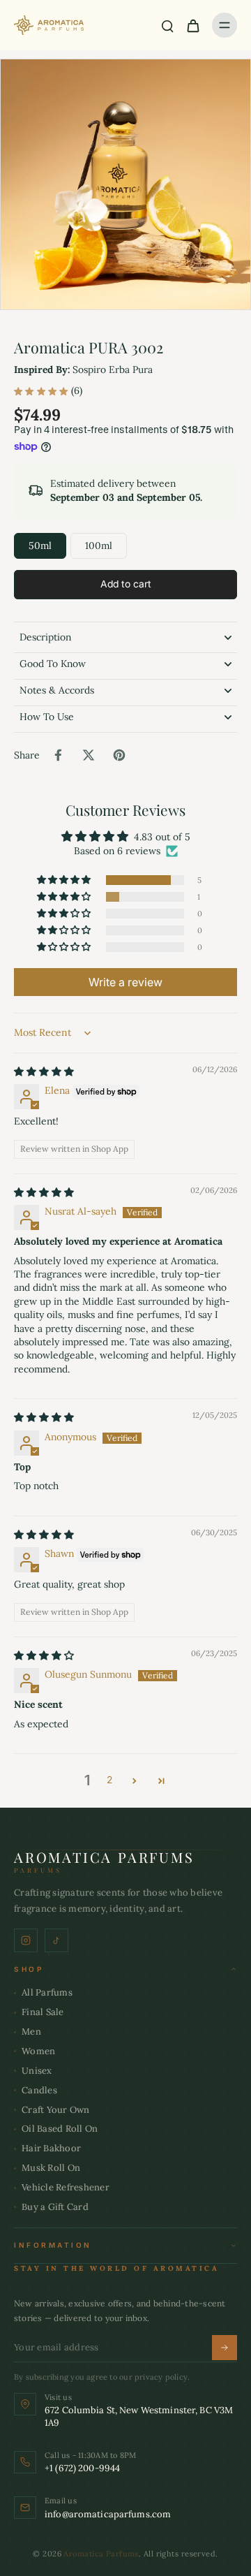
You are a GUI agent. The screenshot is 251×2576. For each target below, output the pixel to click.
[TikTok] (56, 1940)
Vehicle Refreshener (66, 2187)
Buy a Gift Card (55, 2207)
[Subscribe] (225, 2348)
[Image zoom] (125, 184)
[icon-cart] (192, 25)
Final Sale (43, 2012)
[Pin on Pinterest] (119, 755)
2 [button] (109, 1780)
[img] (44, 1071)
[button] (125, 585)
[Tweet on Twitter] (89, 755)
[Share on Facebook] (58, 755)
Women (38, 2051)
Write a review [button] (125, 982)
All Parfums (47, 1992)
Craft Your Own (56, 2110)
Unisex (37, 2071)
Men (31, 2032)
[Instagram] (26, 1940)
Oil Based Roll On (60, 2129)
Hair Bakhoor (51, 2148)
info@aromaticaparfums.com (108, 2514)
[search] (167, 25)
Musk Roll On (51, 2168)
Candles (39, 2090)
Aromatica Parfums (101, 2554)
